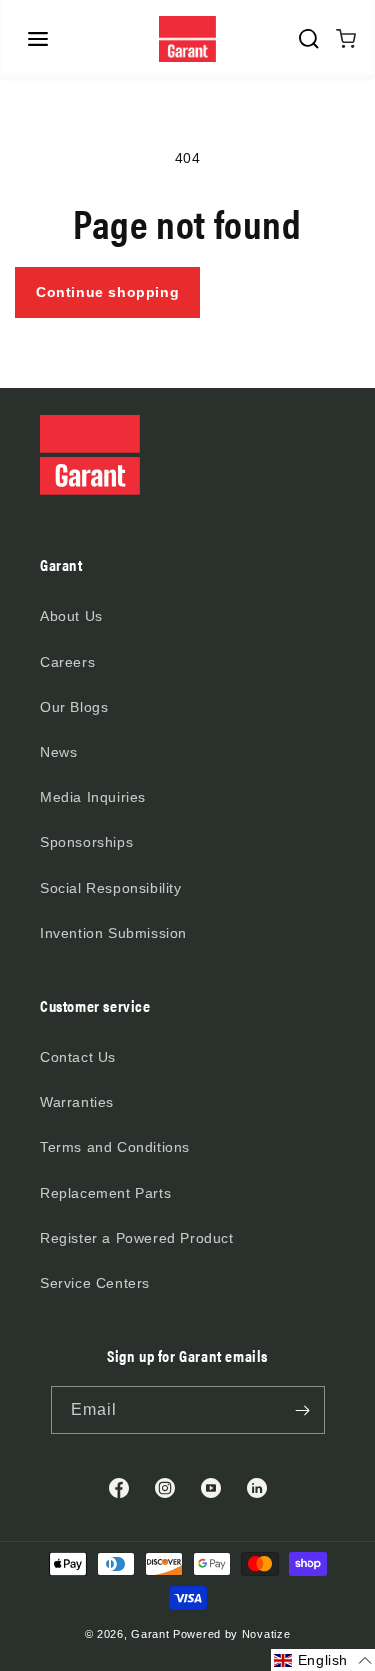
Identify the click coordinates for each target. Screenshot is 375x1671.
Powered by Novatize (231, 1634)
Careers (67, 662)
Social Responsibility (111, 888)
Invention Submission (113, 933)
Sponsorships (86, 842)
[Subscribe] (303, 1410)
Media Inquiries (93, 797)
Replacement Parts (105, 1193)
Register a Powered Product (137, 1238)
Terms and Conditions (115, 1147)
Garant (150, 1634)
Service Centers (95, 1283)
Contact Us (78, 1057)
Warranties (77, 1102)
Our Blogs (74, 707)
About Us (71, 616)
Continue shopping (107, 292)
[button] (38, 39)
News (58, 752)
